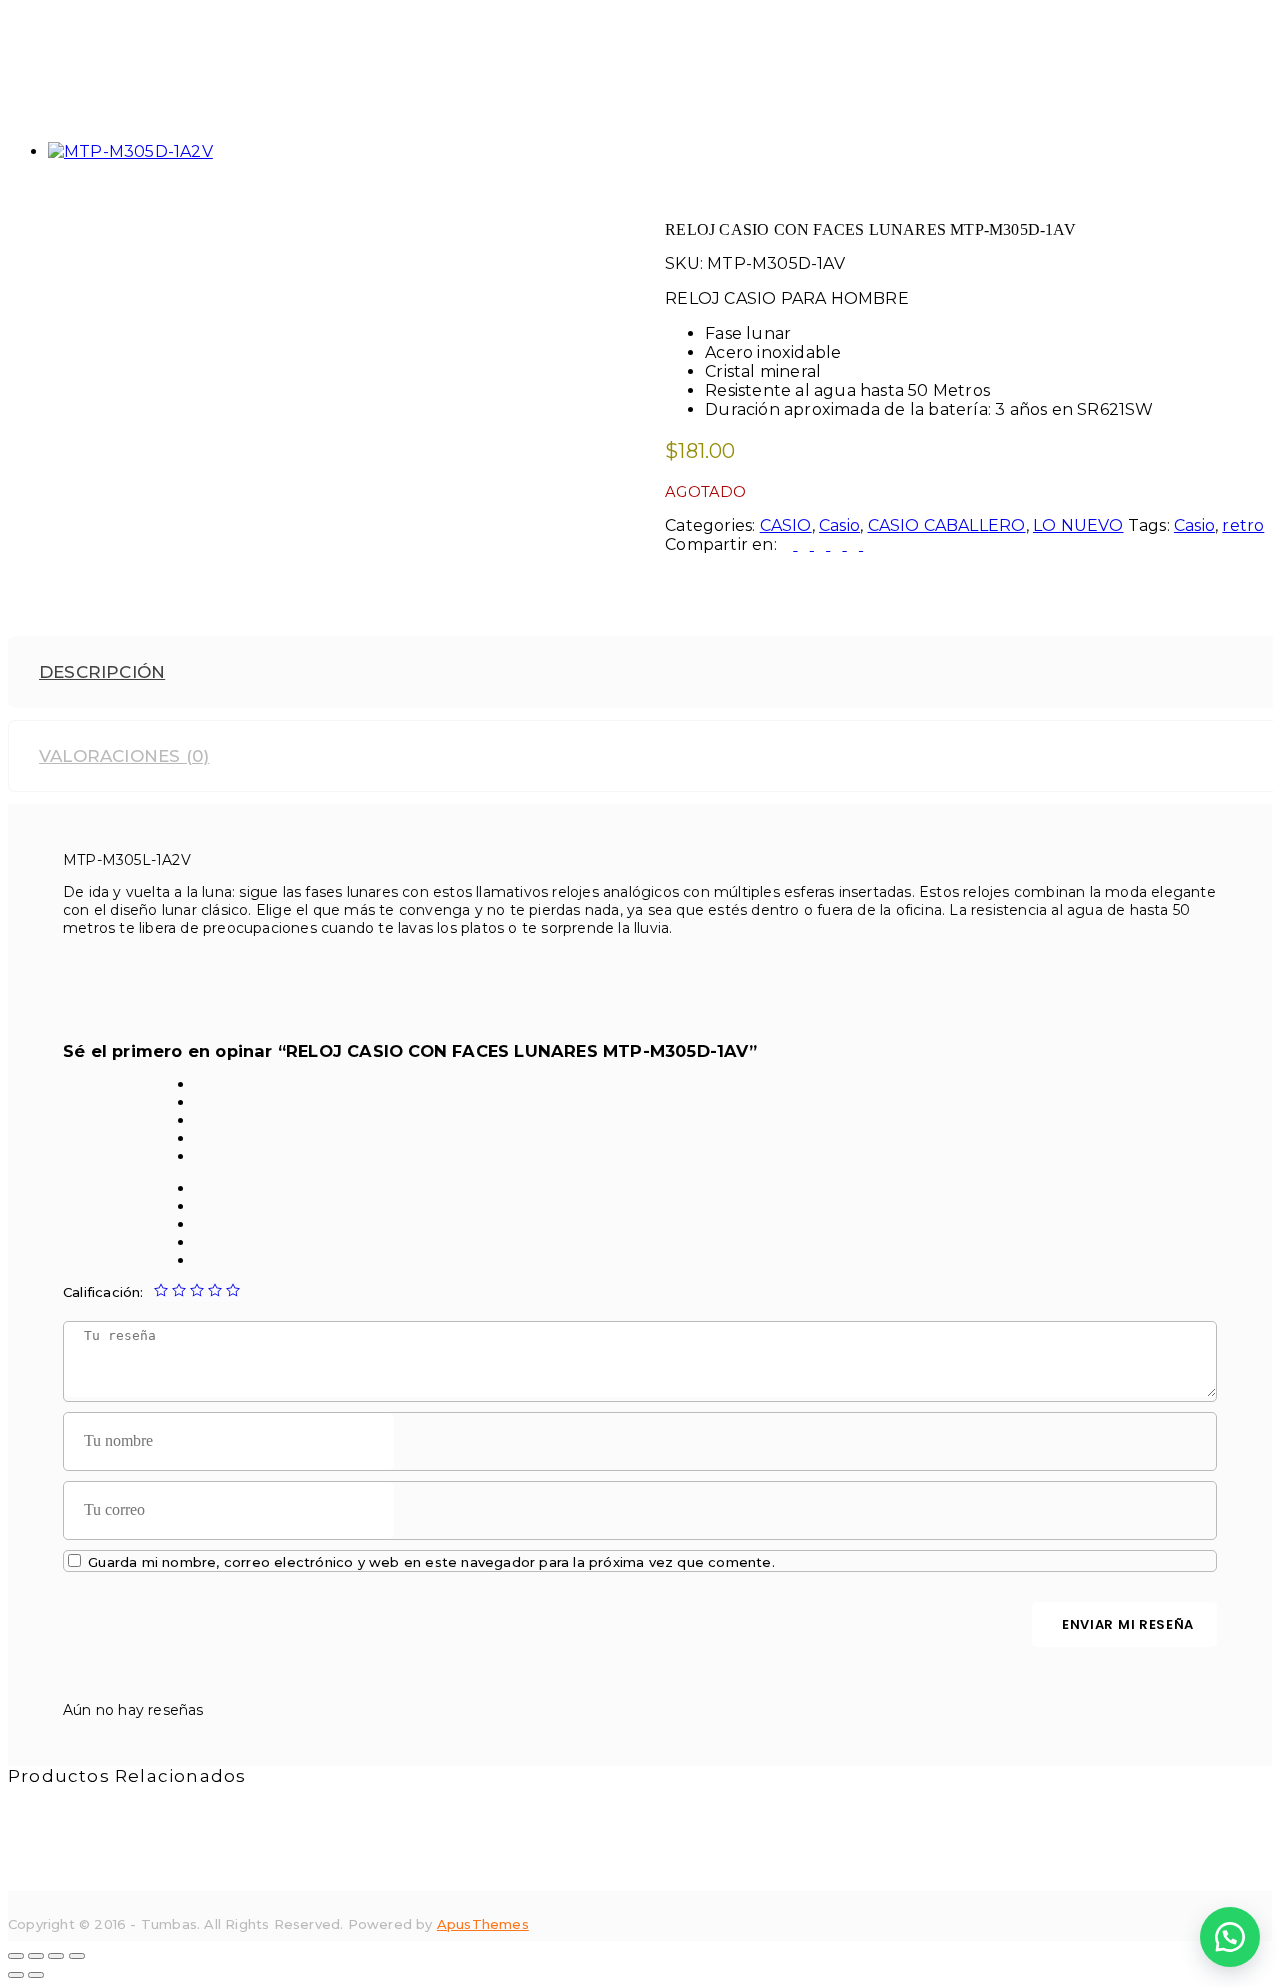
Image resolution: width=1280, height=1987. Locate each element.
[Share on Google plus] (855, 544)
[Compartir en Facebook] (789, 544)
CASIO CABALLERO (947, 525)
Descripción (102, 672)
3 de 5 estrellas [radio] (197, 1290)
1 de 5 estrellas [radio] (161, 1290)
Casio (839, 525)
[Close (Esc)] (16, 1956)
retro (1243, 525)
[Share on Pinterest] (869, 544)
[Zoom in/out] (77, 1956)
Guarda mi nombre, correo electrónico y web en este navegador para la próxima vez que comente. (431, 1562)
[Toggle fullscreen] (56, 1956)
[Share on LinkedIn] (822, 544)
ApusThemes (483, 1924)
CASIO (786, 525)
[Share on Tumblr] (838, 544)
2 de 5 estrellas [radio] (179, 1290)
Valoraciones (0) (124, 756)
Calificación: (103, 1292)
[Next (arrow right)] (36, 1975)
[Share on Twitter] (806, 544)
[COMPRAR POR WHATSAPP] (1230, 1937)
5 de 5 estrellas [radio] (233, 1290)
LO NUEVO (1078, 525)
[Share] (36, 1956)
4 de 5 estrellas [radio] (215, 1290)
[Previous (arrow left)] (16, 1975)
